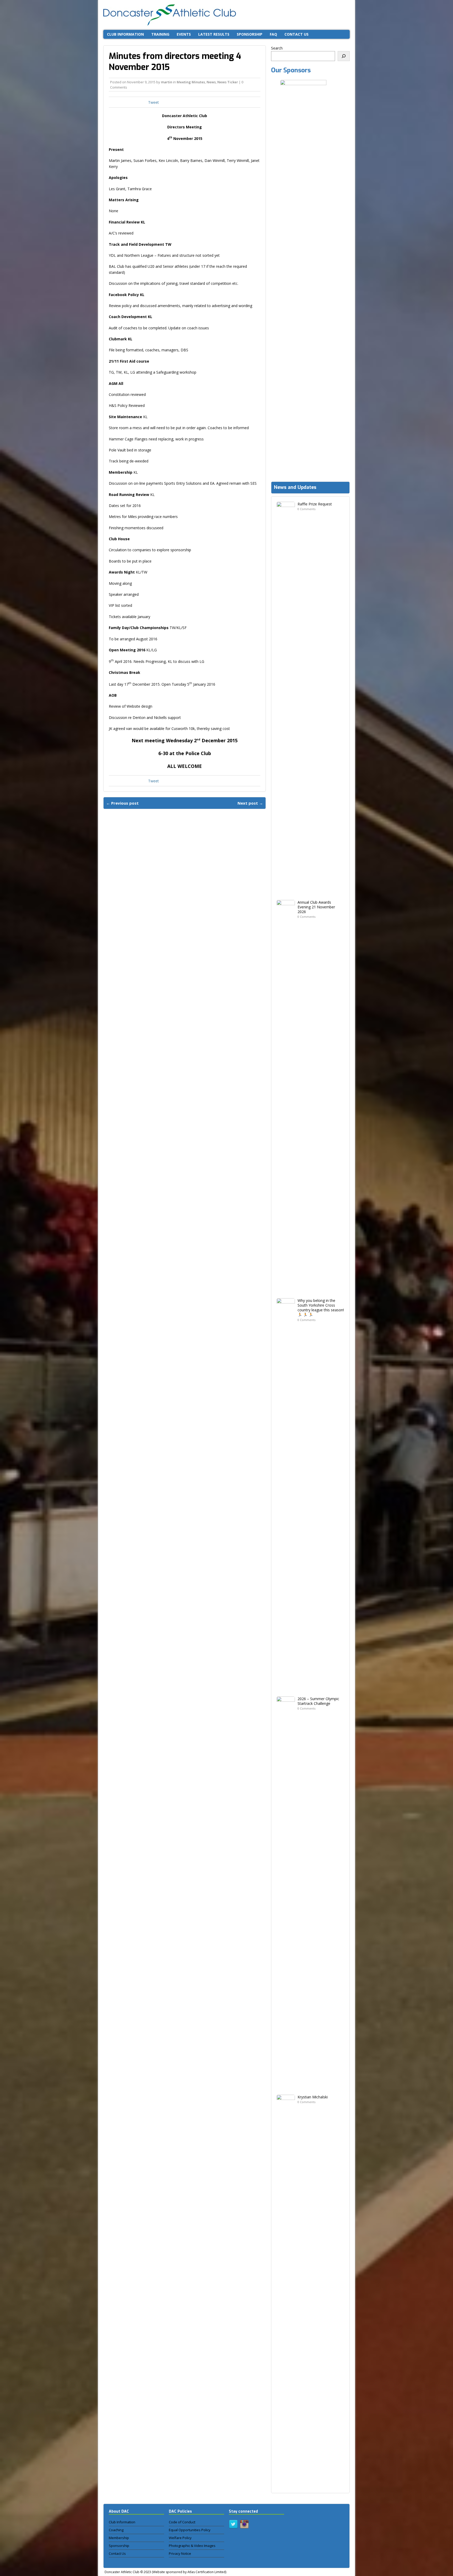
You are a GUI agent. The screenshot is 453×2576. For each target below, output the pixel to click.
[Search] (344, 56)
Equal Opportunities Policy (190, 2530)
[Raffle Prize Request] (286, 891)
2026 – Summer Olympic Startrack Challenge (318, 1701)
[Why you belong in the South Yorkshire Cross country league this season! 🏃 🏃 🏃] (286, 1688)
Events (184, 34)
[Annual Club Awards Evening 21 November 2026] (286, 1290)
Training (160, 34)
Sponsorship (250, 34)
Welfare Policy (180, 2538)
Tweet (153, 102)
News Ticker (228, 82)
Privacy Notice (180, 2553)
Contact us (296, 34)
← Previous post (122, 803)
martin (167, 82)
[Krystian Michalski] (286, 2484)
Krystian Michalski (313, 2097)
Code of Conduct (182, 2522)
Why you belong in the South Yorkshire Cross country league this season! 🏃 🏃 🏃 (321, 1308)
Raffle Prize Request (315, 504)
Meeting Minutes (191, 82)
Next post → (250, 803)
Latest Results (214, 34)
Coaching (116, 2530)
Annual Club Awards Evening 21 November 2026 (316, 907)
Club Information (125, 34)
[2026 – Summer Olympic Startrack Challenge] (286, 2086)
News (211, 82)
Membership (119, 2538)
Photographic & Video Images (192, 2546)
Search (277, 48)
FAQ (273, 34)
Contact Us (117, 2553)
